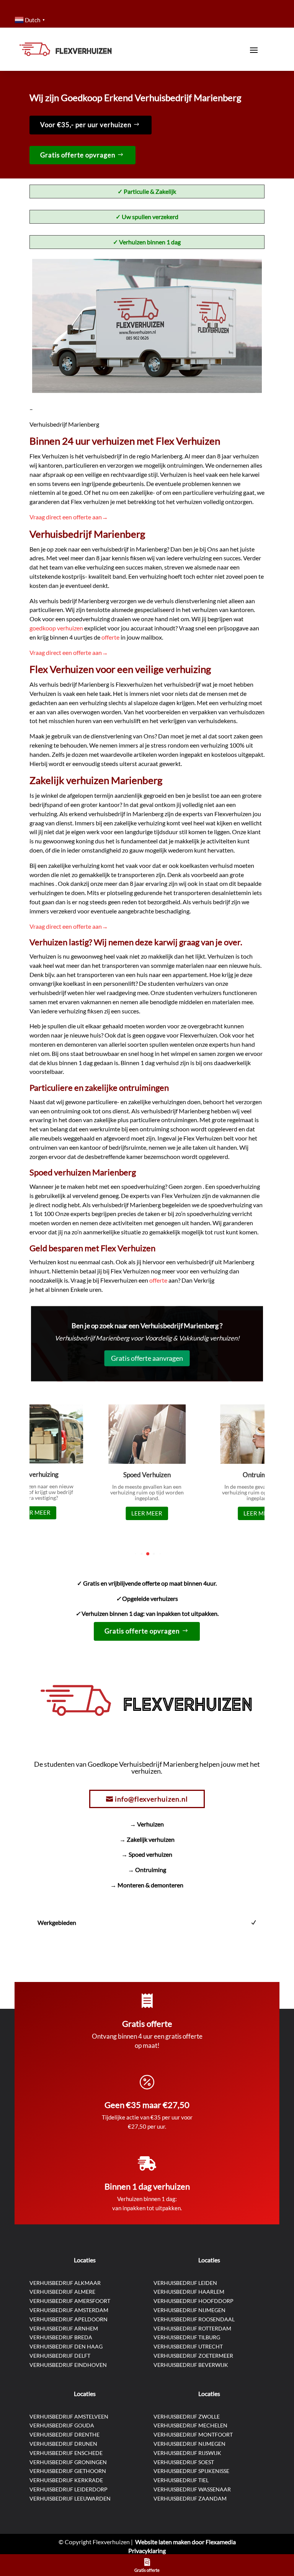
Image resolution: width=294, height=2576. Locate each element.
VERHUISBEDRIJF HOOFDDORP (194, 2301)
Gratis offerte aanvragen (147, 1358)
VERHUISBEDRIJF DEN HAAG (66, 2346)
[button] (136, 1554)
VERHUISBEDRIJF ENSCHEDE (66, 2453)
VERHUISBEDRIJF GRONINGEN (68, 2462)
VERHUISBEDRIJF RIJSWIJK (187, 2453)
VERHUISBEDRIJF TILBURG (187, 2337)
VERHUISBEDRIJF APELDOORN (69, 2319)
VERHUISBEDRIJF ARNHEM (64, 2328)
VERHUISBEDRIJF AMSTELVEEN (69, 2416)
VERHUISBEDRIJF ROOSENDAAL (194, 2319)
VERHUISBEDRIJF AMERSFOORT (70, 2301)
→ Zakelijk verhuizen (147, 1839)
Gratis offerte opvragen (78, 155)
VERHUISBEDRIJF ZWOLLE (187, 2416)
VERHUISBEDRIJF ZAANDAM (190, 2498)
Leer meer (35, 1512)
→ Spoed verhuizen (147, 1854)
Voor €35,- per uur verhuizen (86, 125)
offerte (111, 637)
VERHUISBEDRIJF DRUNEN (63, 2444)
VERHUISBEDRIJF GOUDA (62, 2425)
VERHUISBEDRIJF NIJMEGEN (189, 2310)
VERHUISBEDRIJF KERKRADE (66, 2480)
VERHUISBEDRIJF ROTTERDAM (192, 2328)
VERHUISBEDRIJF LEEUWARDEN (70, 2498)
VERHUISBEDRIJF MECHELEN (190, 2425)
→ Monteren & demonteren (147, 1885)
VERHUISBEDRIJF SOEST (184, 2462)
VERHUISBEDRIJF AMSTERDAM (69, 2310)
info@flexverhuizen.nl (151, 1799)
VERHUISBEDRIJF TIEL (181, 2480)
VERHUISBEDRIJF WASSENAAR (192, 2489)
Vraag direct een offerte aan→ (69, 517)
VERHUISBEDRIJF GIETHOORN (68, 2471)
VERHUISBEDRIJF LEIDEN (185, 2283)
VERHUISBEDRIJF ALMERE (62, 2292)
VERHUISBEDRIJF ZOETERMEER (193, 2356)
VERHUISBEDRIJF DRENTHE (65, 2434)
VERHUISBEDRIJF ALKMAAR (65, 2283)
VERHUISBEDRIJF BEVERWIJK (191, 2365)
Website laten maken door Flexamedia (185, 2542)
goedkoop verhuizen (57, 628)
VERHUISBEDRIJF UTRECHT (188, 2346)
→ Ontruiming (147, 1870)
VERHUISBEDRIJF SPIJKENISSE (191, 2471)
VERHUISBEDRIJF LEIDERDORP (69, 2489)
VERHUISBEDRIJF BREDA (61, 2337)
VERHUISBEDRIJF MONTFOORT (193, 2434)
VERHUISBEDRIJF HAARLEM (189, 2292)
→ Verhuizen (147, 1824)
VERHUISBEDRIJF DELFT (60, 2356)
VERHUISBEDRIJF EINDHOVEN (68, 2365)
